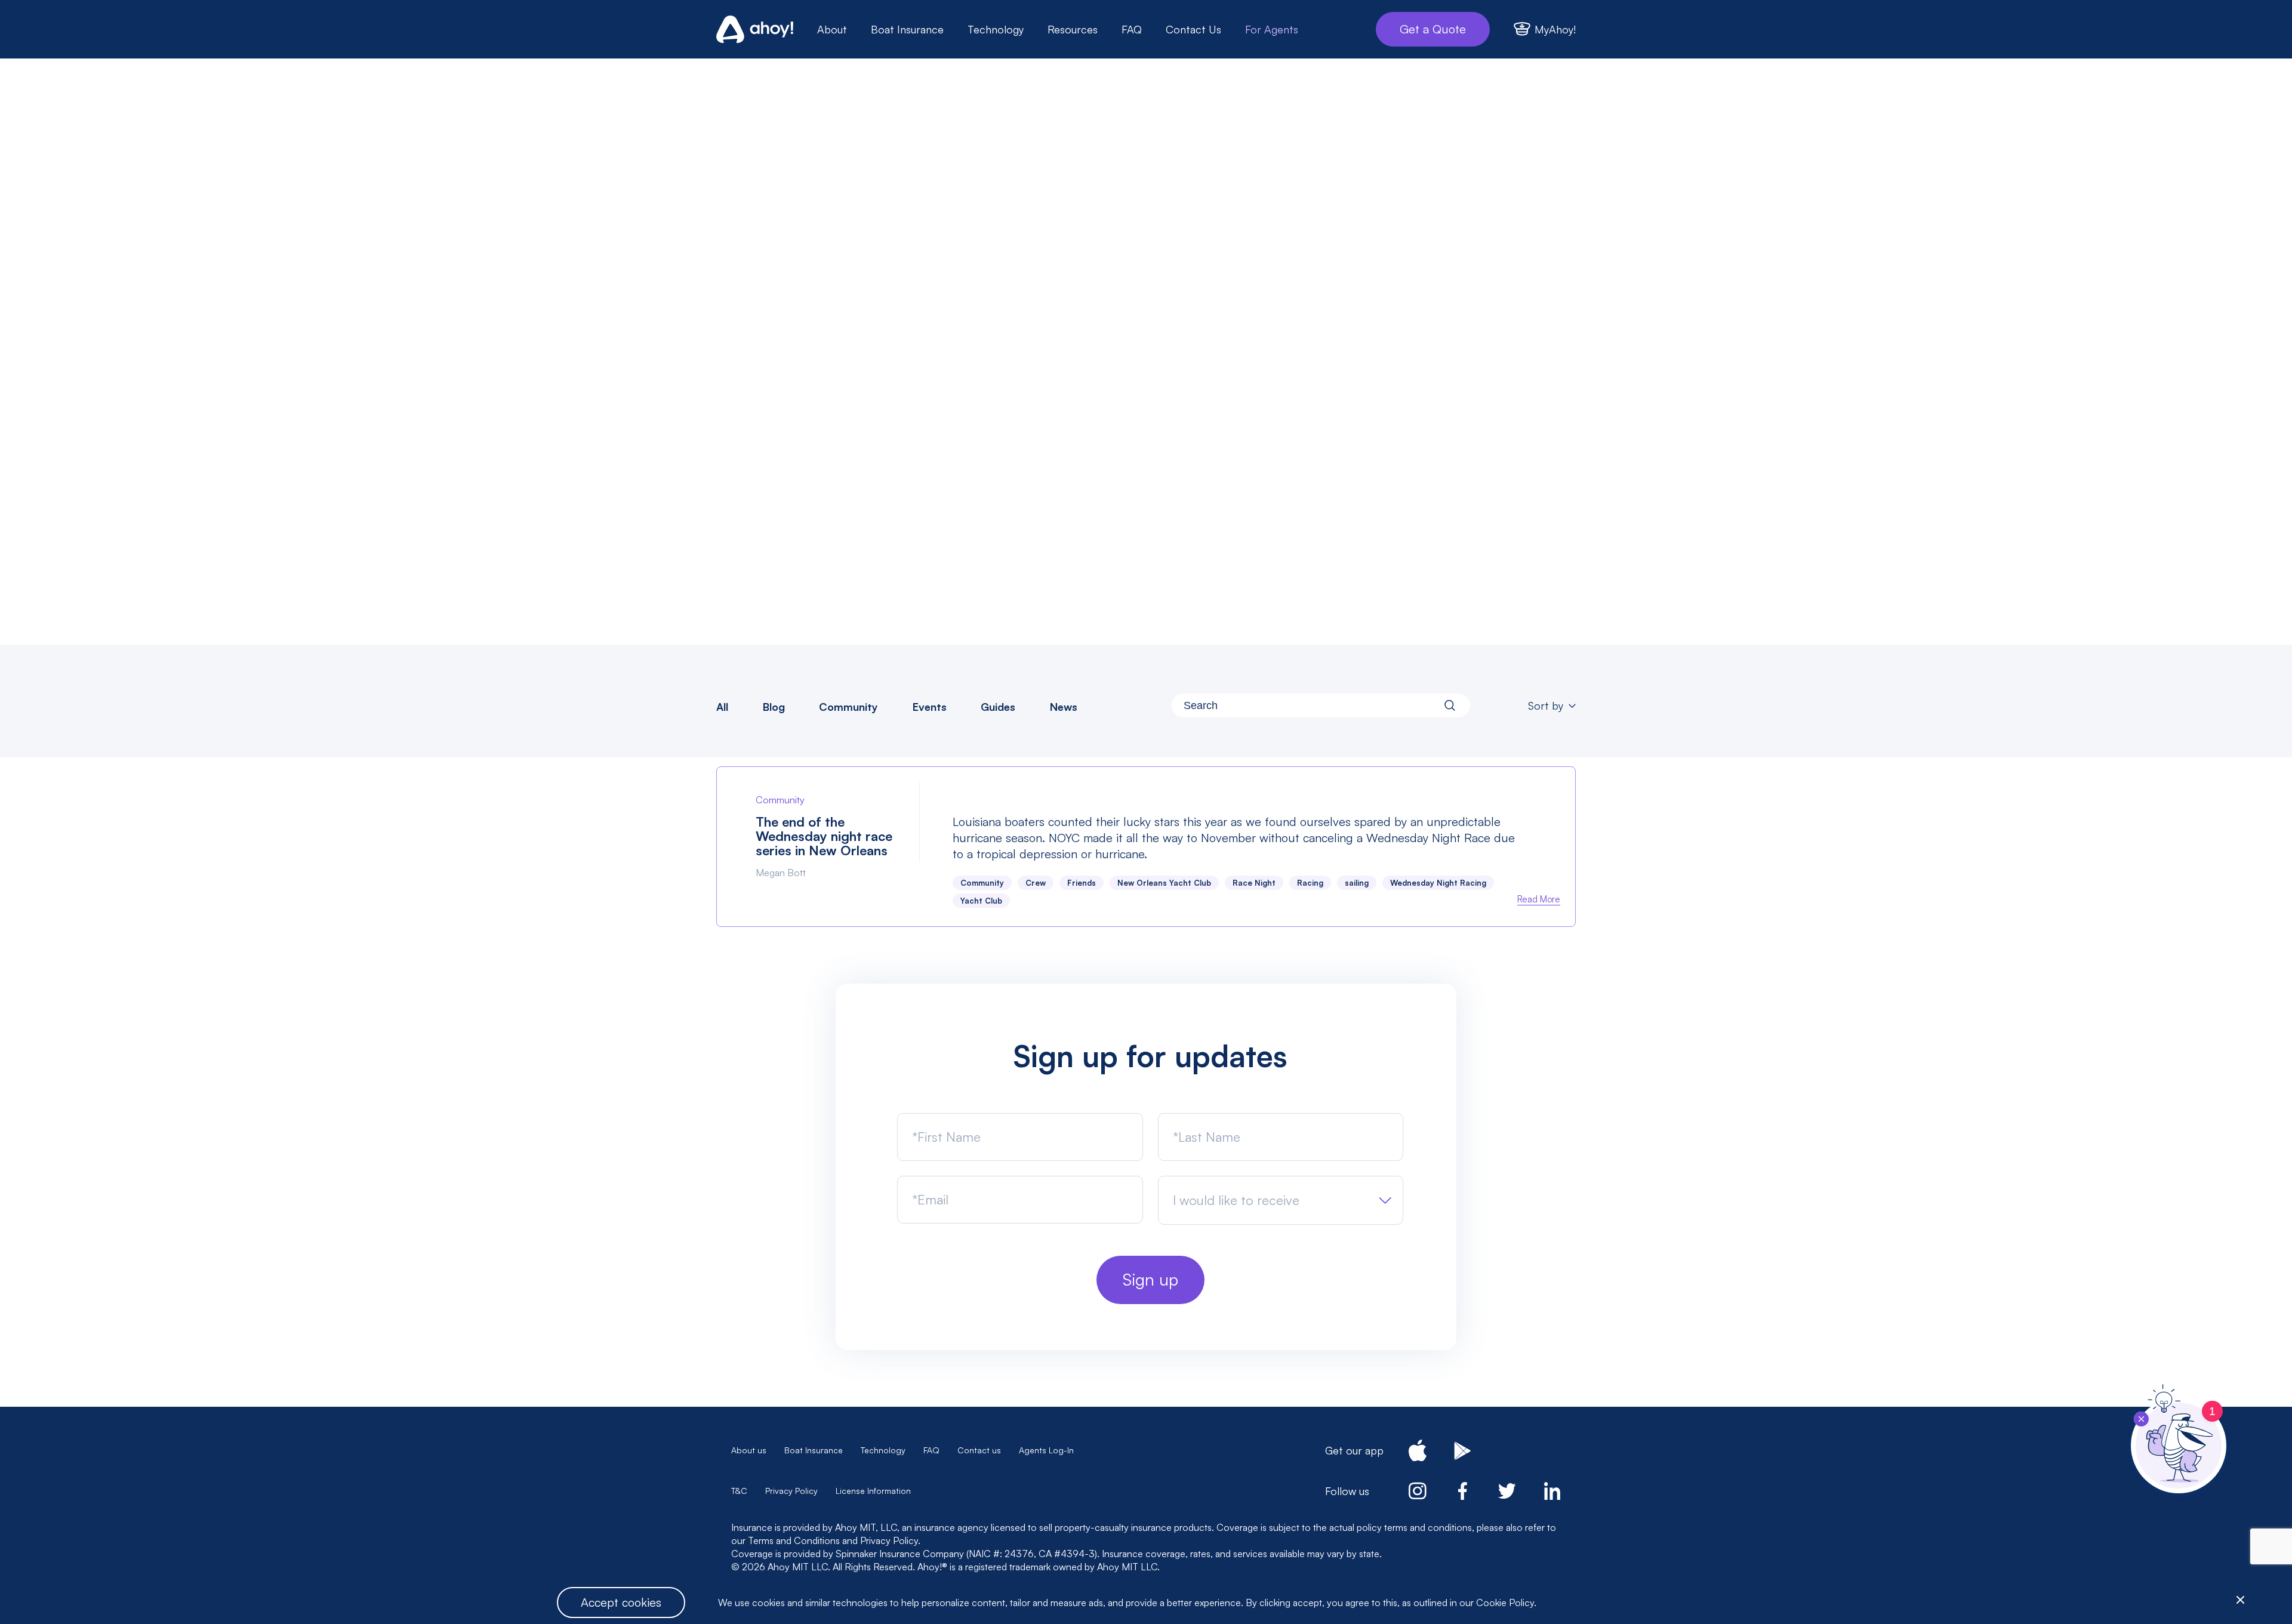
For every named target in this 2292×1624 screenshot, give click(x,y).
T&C (739, 1491)
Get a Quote (1433, 29)
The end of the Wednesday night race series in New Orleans (824, 836)
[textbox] (1236, 1200)
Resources (1073, 29)
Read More (1539, 899)
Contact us (979, 1450)
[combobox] (1321, 705)
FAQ (1132, 29)
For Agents (1272, 29)
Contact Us (1193, 29)
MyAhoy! (1555, 29)
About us (749, 1450)
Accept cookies (621, 1602)
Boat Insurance (907, 29)
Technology (996, 29)
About (832, 29)
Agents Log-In (1046, 1450)
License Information (873, 1491)
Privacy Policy (791, 1491)
